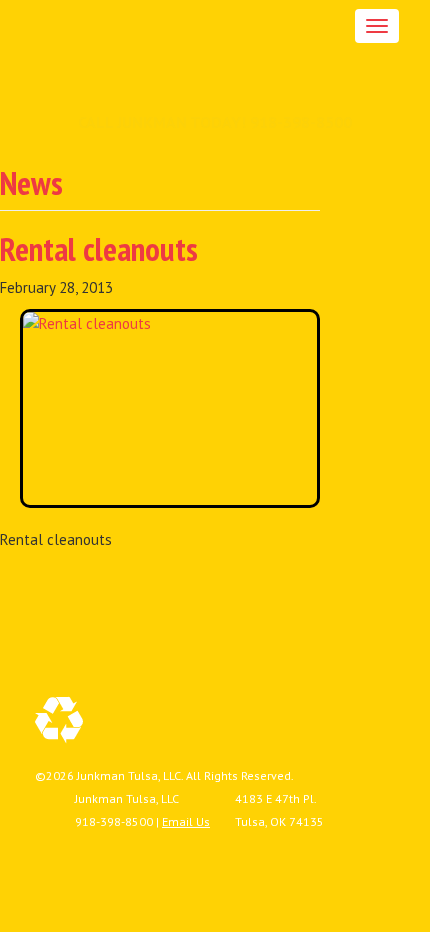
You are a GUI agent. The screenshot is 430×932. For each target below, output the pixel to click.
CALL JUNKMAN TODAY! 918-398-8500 (215, 122)
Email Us (186, 821)
